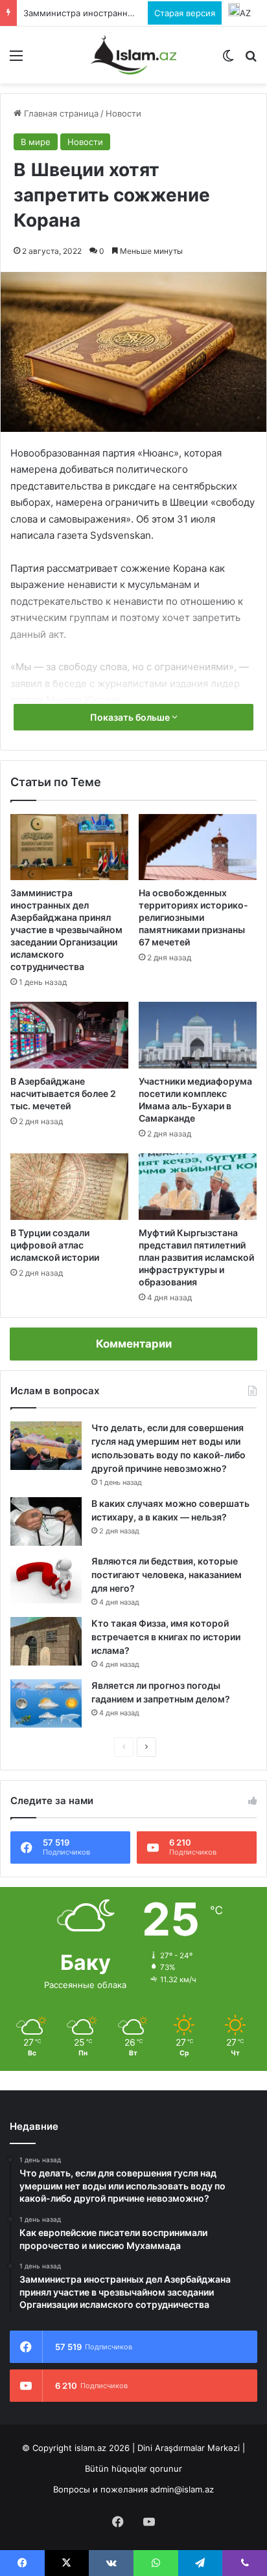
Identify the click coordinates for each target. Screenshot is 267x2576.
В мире (36, 142)
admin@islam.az (182, 2489)
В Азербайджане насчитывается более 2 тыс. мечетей (63, 1093)
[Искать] (251, 60)
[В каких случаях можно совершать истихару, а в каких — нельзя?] (46, 1521)
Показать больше (131, 717)
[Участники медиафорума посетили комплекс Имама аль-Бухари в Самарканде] (198, 1035)
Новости (123, 113)
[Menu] (16, 60)
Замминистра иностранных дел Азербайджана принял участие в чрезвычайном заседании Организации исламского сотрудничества (66, 930)
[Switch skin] (228, 60)
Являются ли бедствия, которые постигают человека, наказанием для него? (167, 1575)
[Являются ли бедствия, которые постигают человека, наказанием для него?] (46, 1579)
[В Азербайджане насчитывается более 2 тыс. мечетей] (69, 1035)
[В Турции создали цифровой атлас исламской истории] (69, 1187)
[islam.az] (133, 55)
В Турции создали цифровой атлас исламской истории (55, 1245)
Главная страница (60, 113)
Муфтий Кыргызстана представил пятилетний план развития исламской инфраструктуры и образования (196, 1257)
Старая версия (185, 13)
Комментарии (134, 1344)
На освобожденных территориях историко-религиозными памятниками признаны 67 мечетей (193, 917)
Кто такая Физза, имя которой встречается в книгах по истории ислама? (166, 1637)
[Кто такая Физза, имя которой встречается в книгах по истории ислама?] (46, 1641)
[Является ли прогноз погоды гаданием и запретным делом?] (46, 1703)
